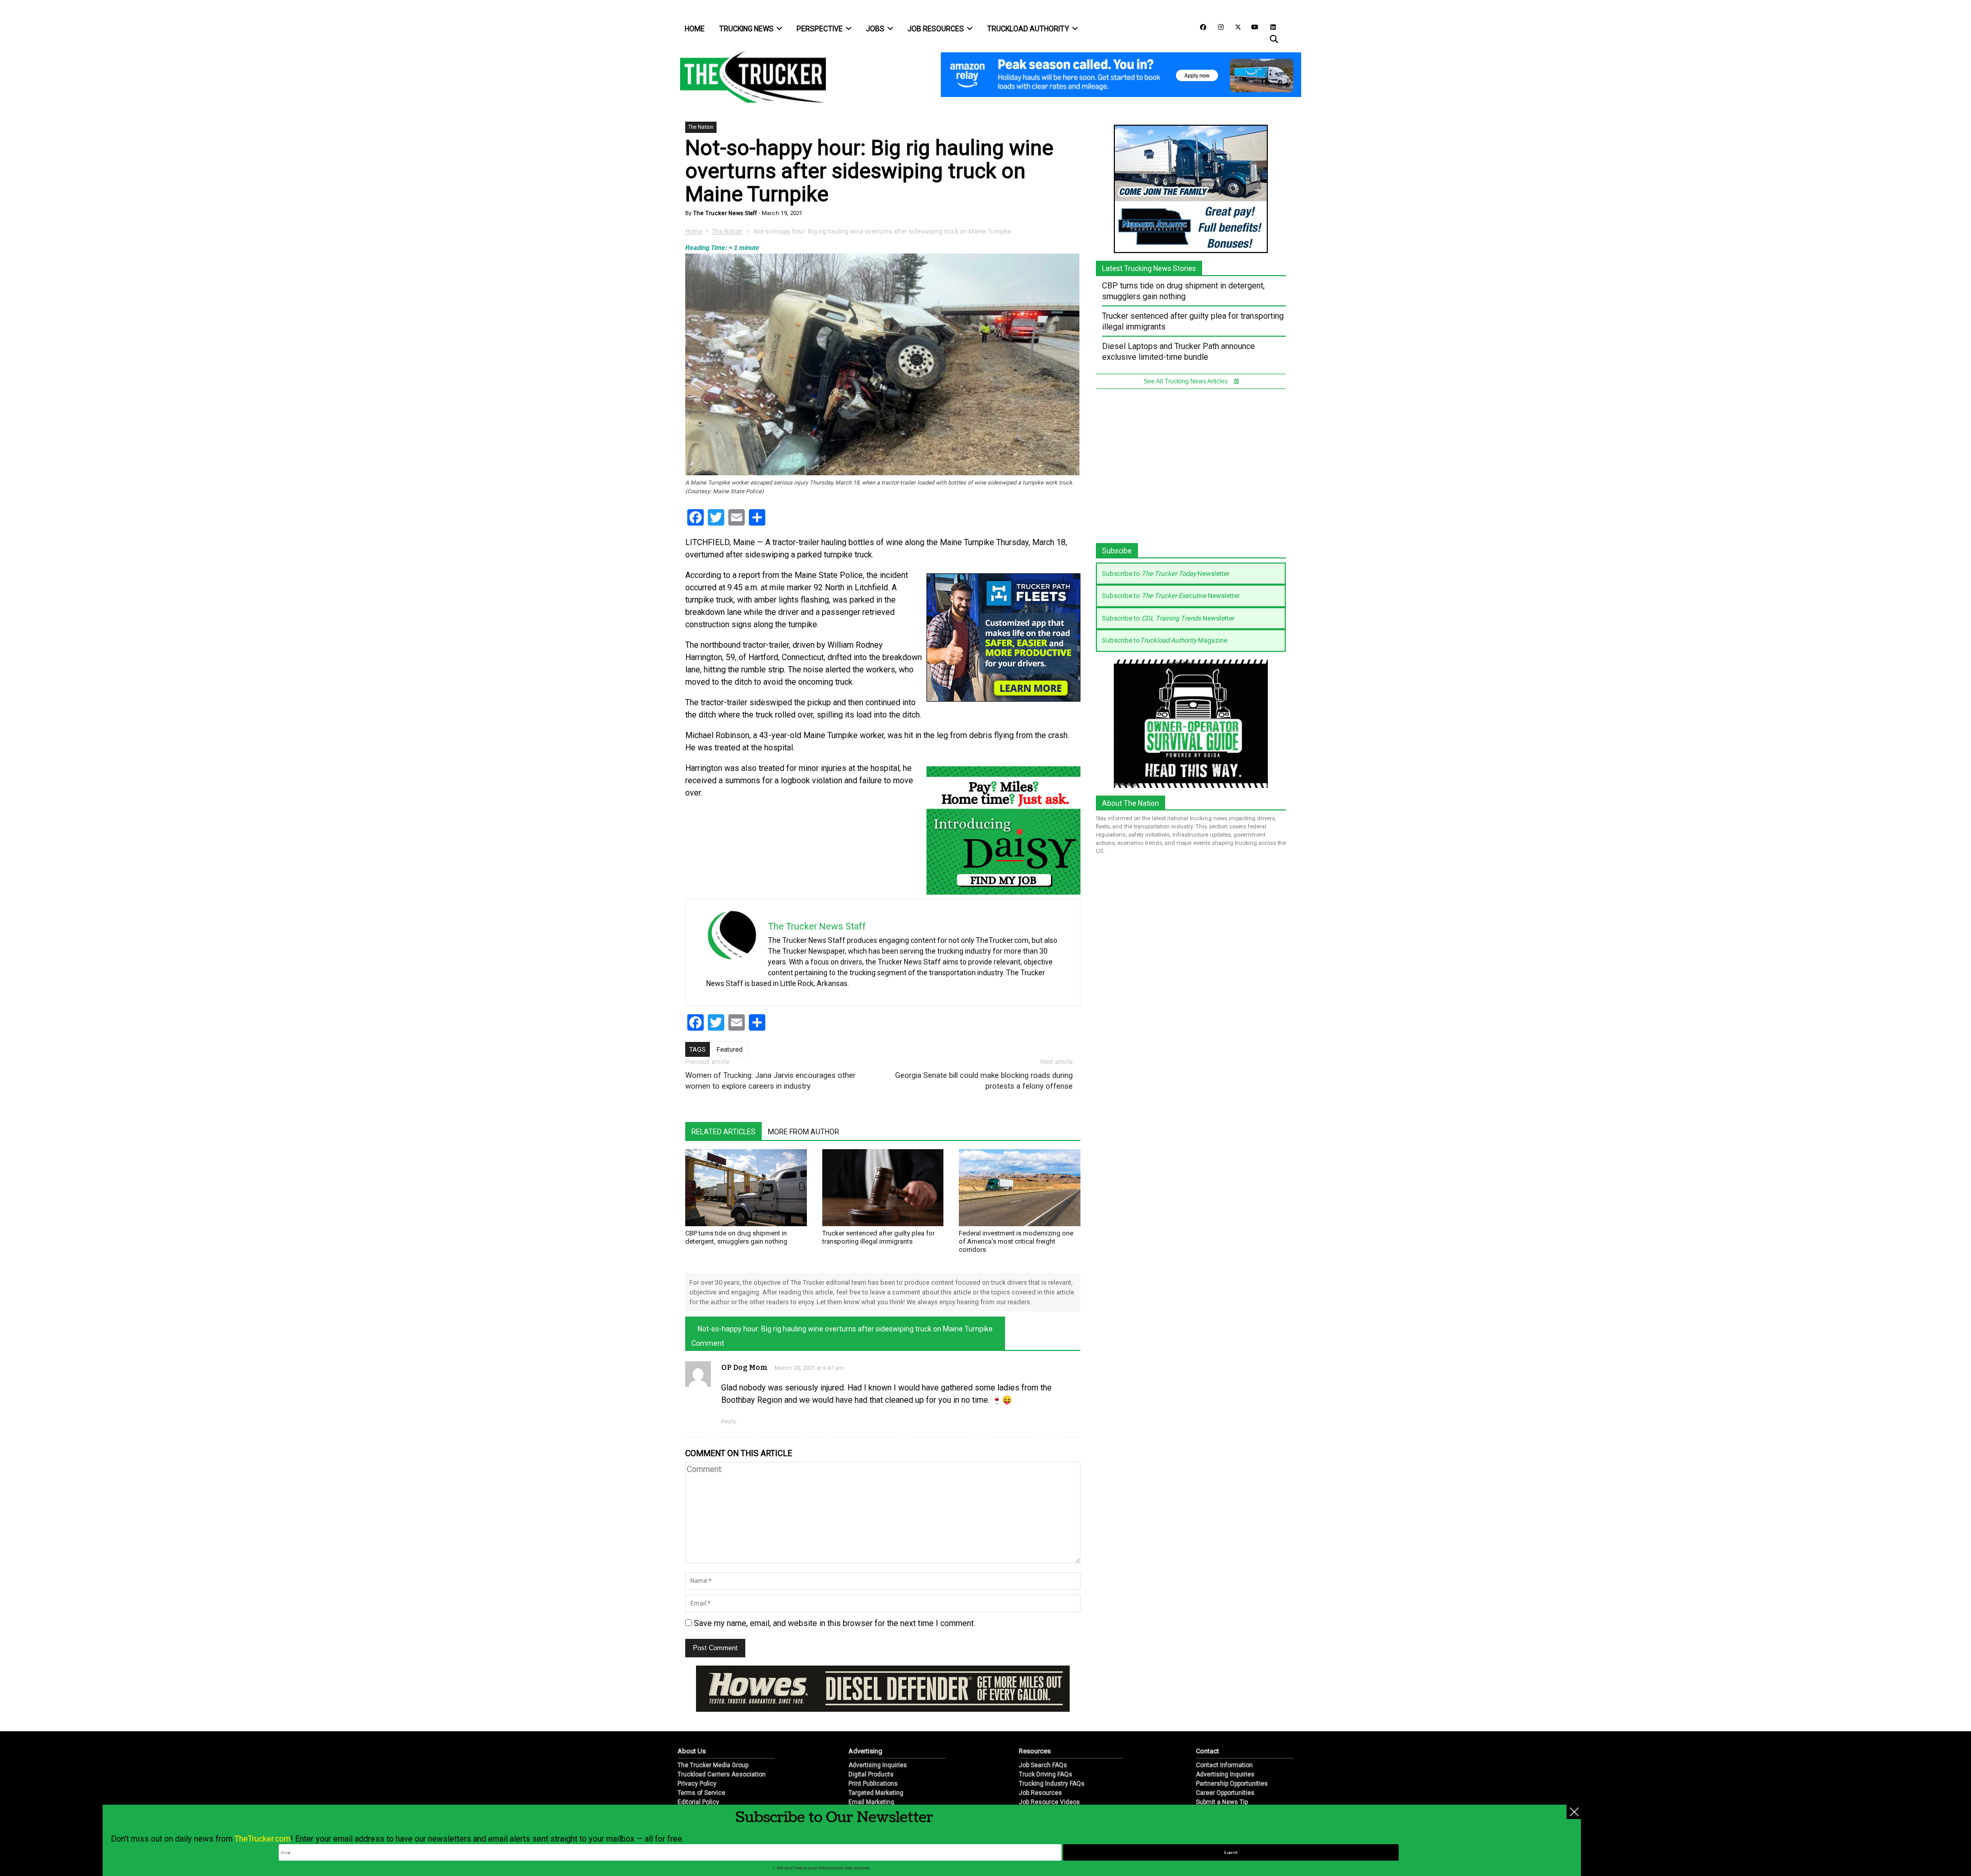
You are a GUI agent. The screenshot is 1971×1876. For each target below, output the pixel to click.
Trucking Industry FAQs (1052, 1750)
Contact (1207, 1717)
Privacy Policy (697, 1750)
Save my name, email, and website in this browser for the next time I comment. (835, 1623)
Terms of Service (701, 1759)
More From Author (804, 1132)
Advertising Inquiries (878, 1731)
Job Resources (936, 29)
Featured (730, 1049)
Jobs (875, 29)
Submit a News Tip (1222, 1768)
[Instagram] (1217, 26)
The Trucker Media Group (713, 1731)
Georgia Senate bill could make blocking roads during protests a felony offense (984, 1081)
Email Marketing (871, 1768)
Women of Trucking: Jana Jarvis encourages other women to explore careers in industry (770, 1081)
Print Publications (873, 1750)
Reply (729, 1421)
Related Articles (723, 1132)
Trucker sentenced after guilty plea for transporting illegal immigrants (878, 1237)
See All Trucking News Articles (1186, 381)
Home (695, 29)
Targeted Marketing (876, 1759)
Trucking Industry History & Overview (1071, 1777)
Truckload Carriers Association (722, 1740)
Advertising (865, 1717)
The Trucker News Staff (724, 213)
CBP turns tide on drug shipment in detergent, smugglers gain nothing (736, 1237)
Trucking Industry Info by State (1062, 1787)
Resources (1035, 1717)
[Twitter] (1234, 26)
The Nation (701, 127)
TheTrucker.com (263, 1839)
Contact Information (1224, 1731)
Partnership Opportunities (1232, 1750)
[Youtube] (1252, 26)
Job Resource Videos (1049, 1768)
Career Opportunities (1225, 1759)
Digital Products (871, 1740)
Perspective (820, 29)
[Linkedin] (1268, 26)
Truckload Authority (1028, 29)
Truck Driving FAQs (1046, 1740)
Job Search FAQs (1043, 1731)
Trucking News (746, 29)
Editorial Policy (698, 1768)
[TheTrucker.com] (748, 77)
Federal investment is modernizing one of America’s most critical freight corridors (1016, 1241)
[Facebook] (1200, 26)
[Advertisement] (1191, 471)
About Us (692, 1717)
